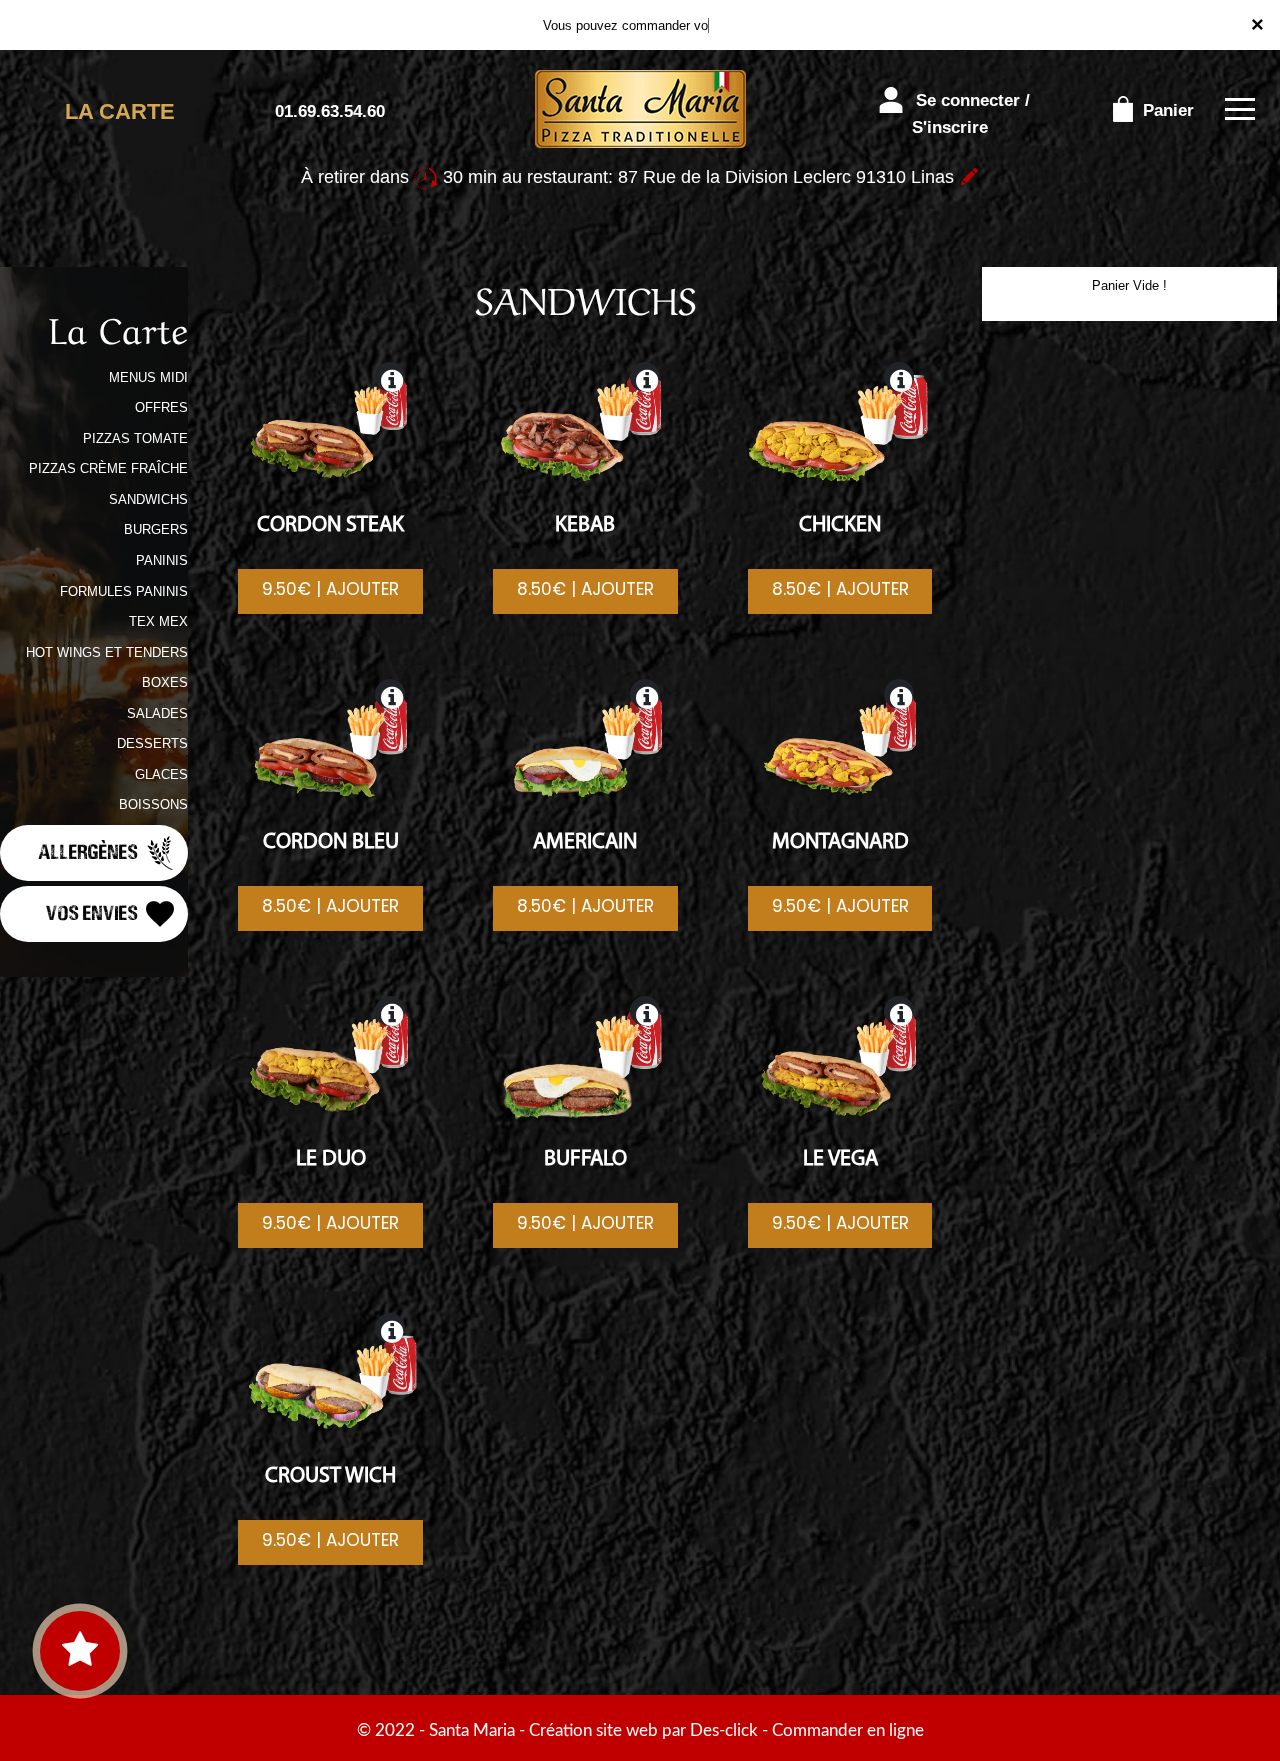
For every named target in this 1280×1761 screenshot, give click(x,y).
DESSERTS (152, 743)
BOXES (165, 682)
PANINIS (162, 560)
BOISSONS (153, 804)
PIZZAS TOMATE (135, 438)
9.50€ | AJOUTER (330, 589)
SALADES (157, 713)
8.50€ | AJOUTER (585, 589)
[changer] (969, 177)
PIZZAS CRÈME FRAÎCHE (108, 468)
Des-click (724, 1730)
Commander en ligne (848, 1730)
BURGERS (156, 529)
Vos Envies (94, 911)
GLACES (161, 774)
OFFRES (161, 407)
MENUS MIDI (148, 377)
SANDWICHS (148, 499)
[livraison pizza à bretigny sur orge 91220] (640, 110)
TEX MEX (158, 621)
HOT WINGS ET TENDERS (107, 652)
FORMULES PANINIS (124, 591)
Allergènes (90, 850)
